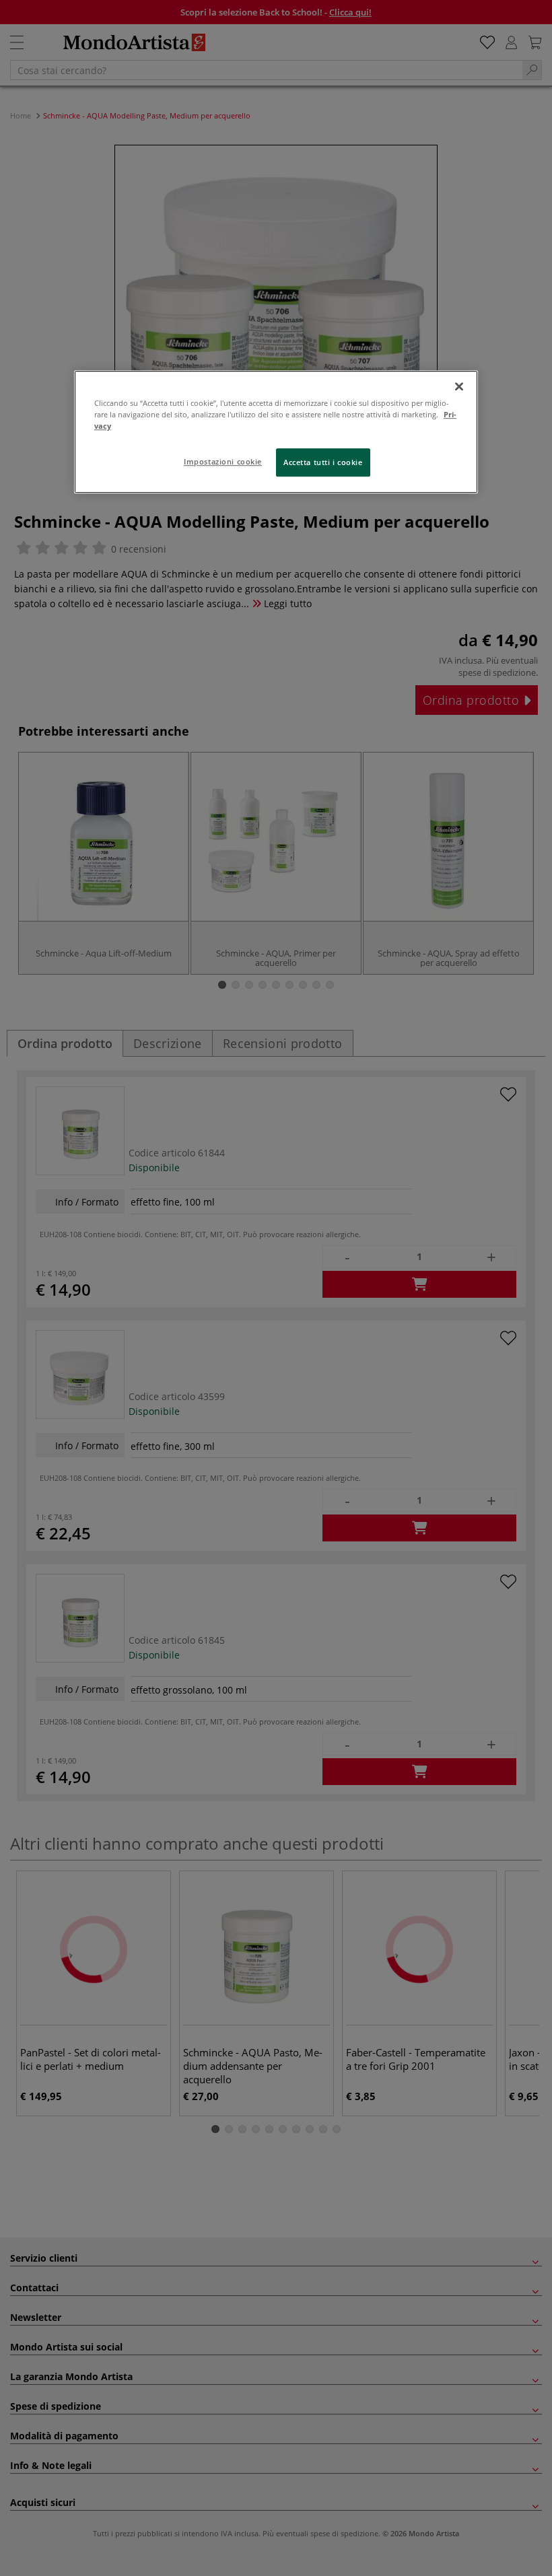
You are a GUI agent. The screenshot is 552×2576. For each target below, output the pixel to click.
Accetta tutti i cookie (323, 462)
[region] (276, 432)
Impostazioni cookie (223, 461)
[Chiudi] (459, 386)
